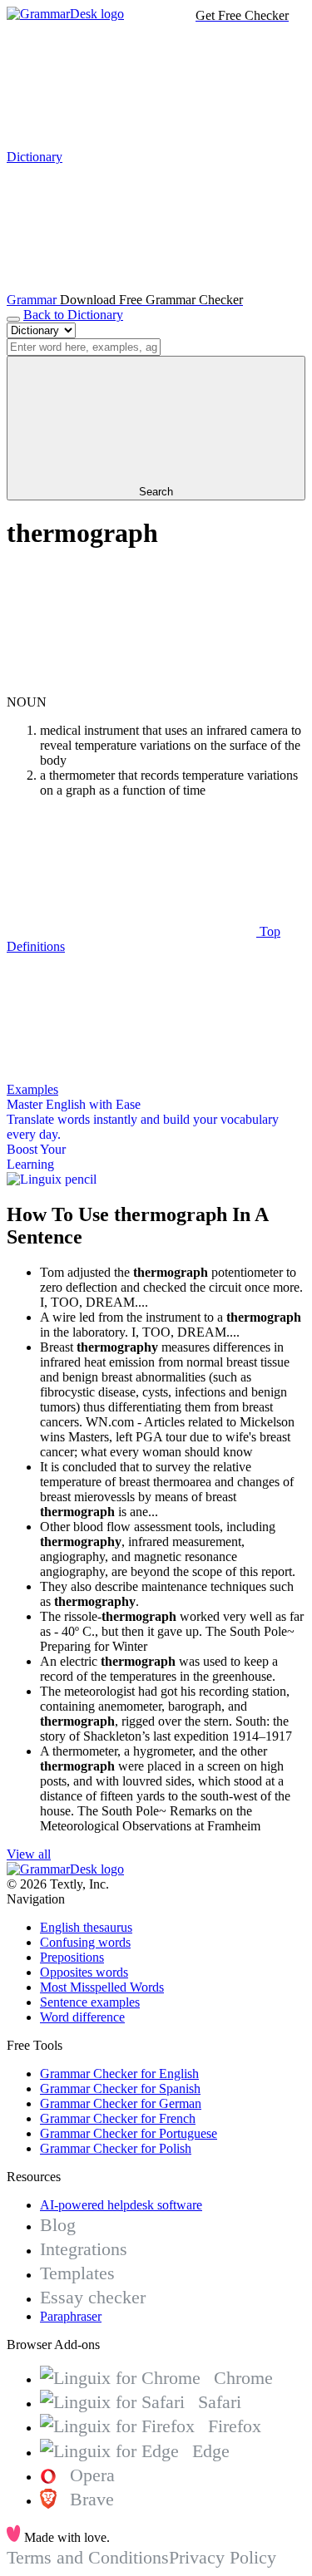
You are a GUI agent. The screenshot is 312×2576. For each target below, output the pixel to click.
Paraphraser (71, 2316)
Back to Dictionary (73, 315)
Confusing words (85, 1942)
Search (156, 492)
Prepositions (72, 1957)
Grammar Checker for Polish (116, 2148)
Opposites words (84, 1972)
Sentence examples (90, 2002)
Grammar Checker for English (119, 2074)
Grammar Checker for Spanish (120, 2088)
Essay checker (93, 2297)
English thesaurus (86, 1927)
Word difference (82, 2017)
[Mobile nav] (13, 319)
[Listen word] (131, 687)
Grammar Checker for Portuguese (129, 2133)
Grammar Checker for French (118, 2118)
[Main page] (65, 14)
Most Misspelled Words (102, 1987)
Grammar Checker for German (121, 2103)
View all (29, 1854)
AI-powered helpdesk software (121, 2205)
